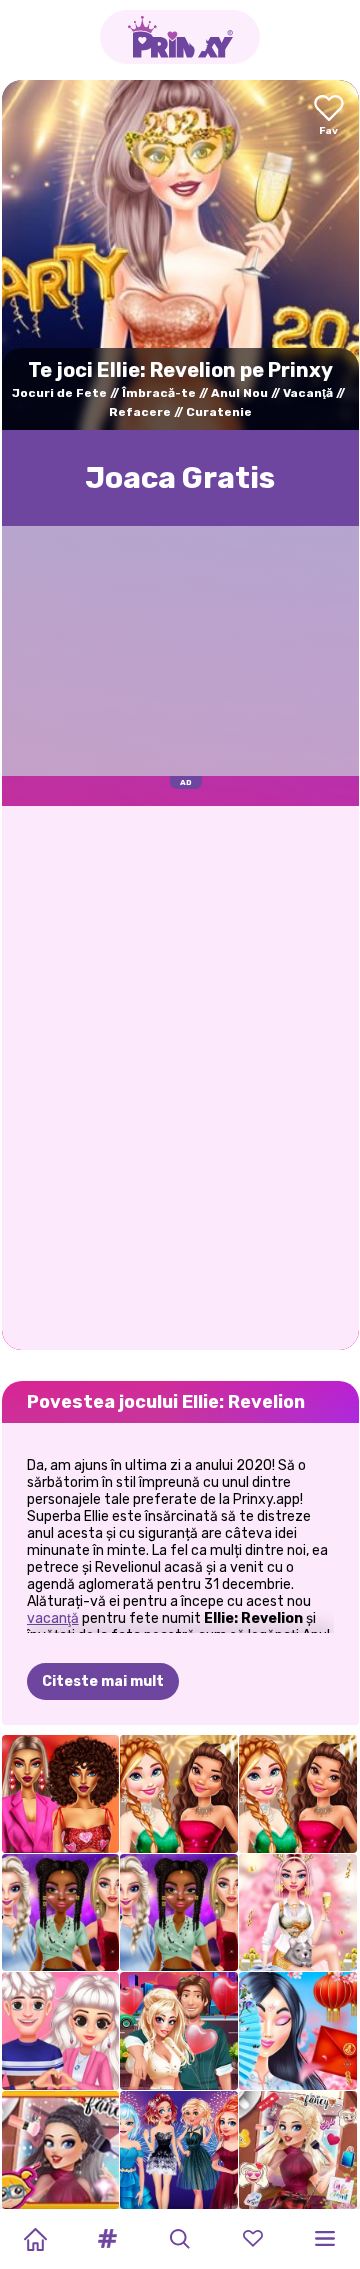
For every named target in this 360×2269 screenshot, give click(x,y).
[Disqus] (180, 1076)
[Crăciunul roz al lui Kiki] (298, 1913)
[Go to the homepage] (180, 37)
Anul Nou (239, 393)
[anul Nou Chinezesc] (298, 2031)
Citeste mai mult (103, 1681)
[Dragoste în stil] (61, 1794)
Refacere (140, 412)
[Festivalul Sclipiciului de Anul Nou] (179, 1794)
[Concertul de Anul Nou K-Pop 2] (61, 1913)
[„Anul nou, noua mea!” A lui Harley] (298, 2150)
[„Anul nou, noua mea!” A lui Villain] (61, 2150)
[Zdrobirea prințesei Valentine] (61, 2031)
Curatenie (219, 412)
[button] (108, 2239)
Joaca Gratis (180, 478)
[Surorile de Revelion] (179, 2150)
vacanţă (53, 1618)
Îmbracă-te (159, 393)
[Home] (35, 2239)
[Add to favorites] (329, 116)
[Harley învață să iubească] (179, 2031)
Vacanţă (308, 393)
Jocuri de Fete (59, 393)
